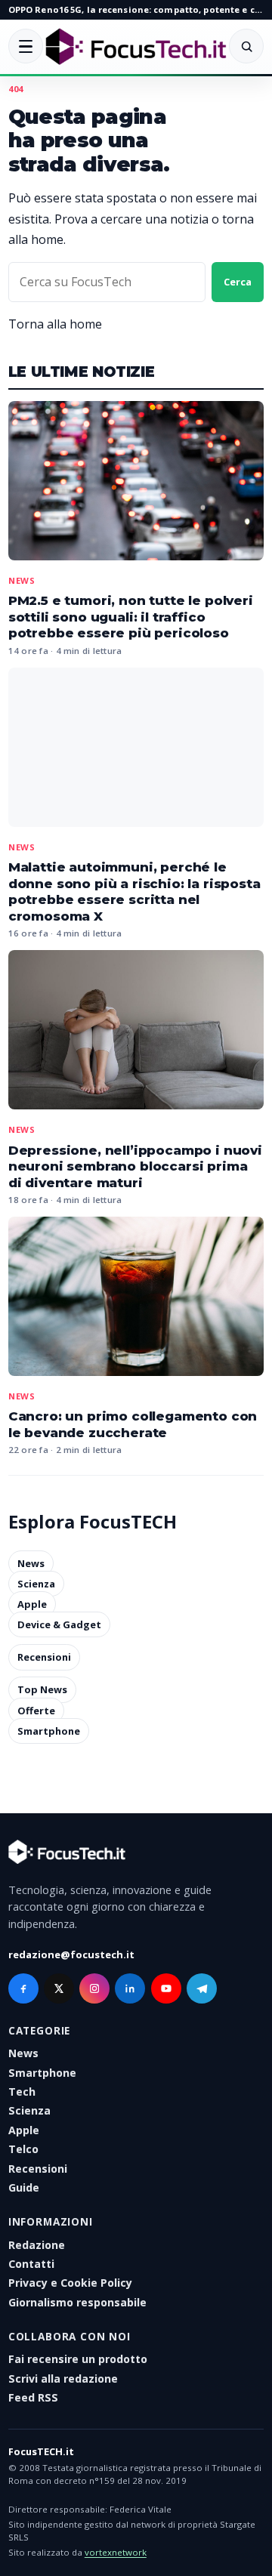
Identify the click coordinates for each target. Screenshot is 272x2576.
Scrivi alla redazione (63, 2379)
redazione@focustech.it (71, 1954)
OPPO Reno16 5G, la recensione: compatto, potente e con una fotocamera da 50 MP (136, 9)
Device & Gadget (59, 1624)
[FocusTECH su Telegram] (202, 1988)
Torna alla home (55, 324)
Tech (22, 2092)
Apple (32, 1604)
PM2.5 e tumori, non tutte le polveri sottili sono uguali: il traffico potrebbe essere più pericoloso (131, 617)
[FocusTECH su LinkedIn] (130, 1988)
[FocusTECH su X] (59, 1988)
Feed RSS (33, 2397)
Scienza (36, 1584)
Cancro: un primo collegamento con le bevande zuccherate (133, 1424)
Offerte (36, 1711)
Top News (42, 1690)
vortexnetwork (116, 2552)
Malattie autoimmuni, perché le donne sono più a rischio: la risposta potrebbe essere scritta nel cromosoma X (134, 892)
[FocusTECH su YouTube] (166, 1988)
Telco (23, 2149)
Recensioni (44, 1657)
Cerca (238, 282)
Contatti (31, 2264)
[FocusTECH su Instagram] (94, 1988)
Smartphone (49, 1731)
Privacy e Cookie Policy (70, 2283)
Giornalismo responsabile (77, 2302)
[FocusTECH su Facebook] (23, 1988)
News (22, 580)
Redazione (37, 2245)
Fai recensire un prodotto (78, 2359)
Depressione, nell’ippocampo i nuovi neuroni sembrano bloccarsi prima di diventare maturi (135, 1166)
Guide (24, 2187)
